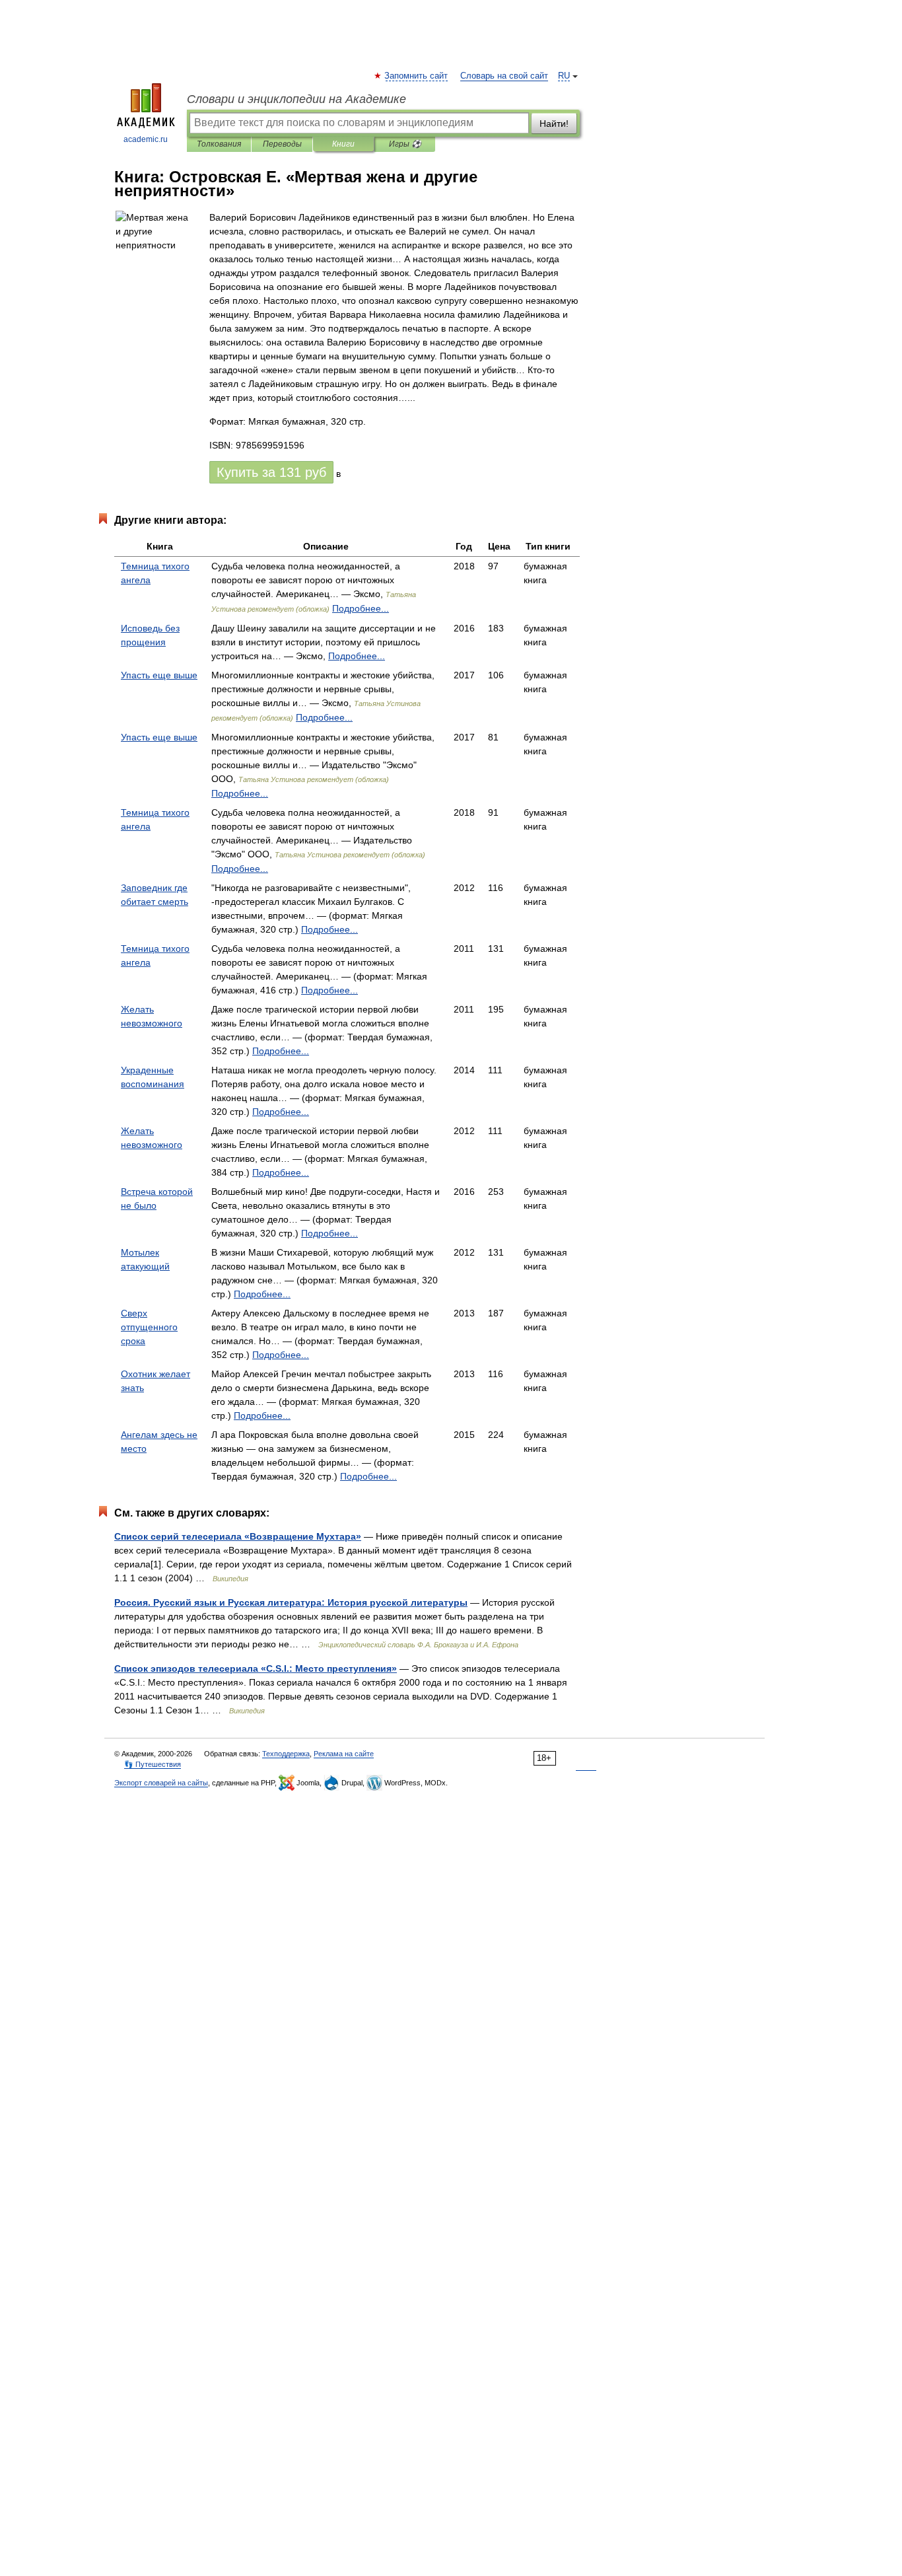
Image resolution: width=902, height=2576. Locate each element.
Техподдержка (286, 1754)
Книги (343, 144)
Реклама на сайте (344, 1754)
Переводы (282, 144)
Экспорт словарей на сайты (161, 1783)
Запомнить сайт (417, 76)
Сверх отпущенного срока (149, 1327)
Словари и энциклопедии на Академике (296, 99)
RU (564, 76)
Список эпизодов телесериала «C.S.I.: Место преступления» (256, 1668)
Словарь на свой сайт (504, 76)
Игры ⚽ (405, 144)
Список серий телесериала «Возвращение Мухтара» (238, 1536)
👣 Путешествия (153, 1764)
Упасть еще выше (159, 675)
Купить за (271, 472)
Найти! (554, 124)
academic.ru (146, 139)
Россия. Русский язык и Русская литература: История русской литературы (291, 1602)
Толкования (219, 144)
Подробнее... (361, 608)
